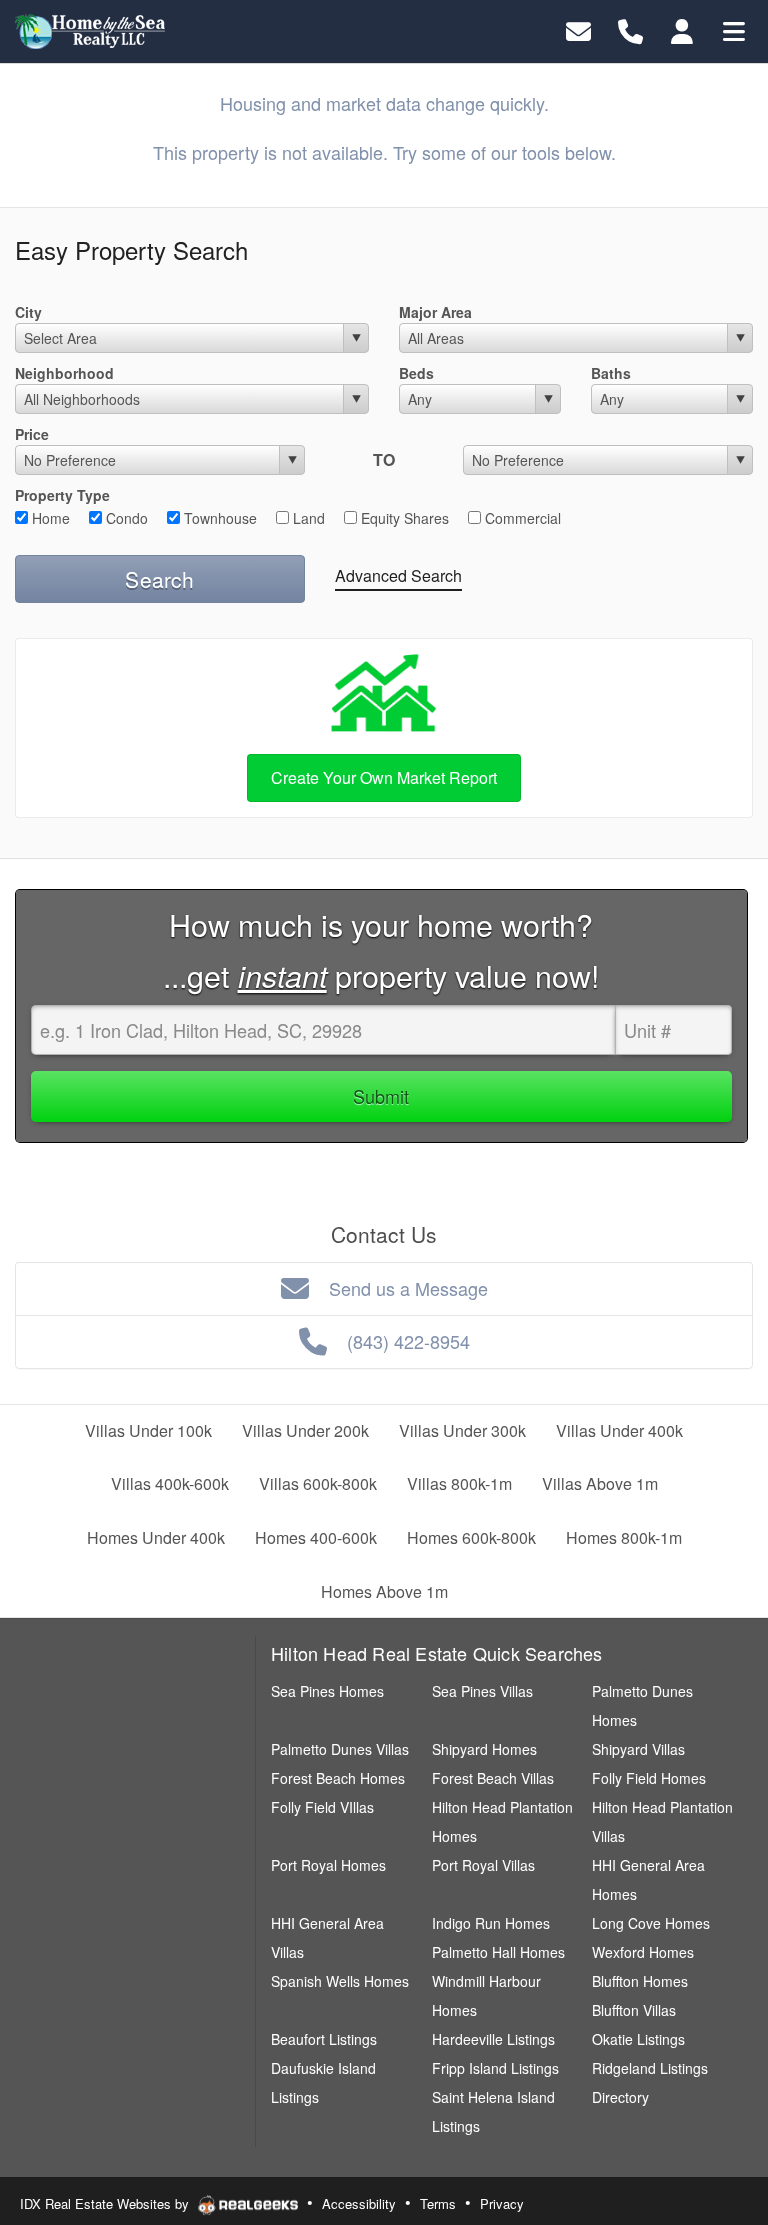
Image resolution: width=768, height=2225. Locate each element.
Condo (125, 518)
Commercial (521, 518)
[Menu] (734, 29)
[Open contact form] (578, 29)
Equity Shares (403, 518)
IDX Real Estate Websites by (106, 2203)
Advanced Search (398, 575)
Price (32, 434)
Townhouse (218, 518)
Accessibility (359, 2203)
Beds (416, 373)
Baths (611, 373)
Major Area (435, 312)
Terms (438, 2203)
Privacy (502, 2203)
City (28, 312)
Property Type (62, 495)
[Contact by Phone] (630, 29)
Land (307, 518)
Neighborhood (64, 373)
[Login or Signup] (682, 29)
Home (49, 518)
